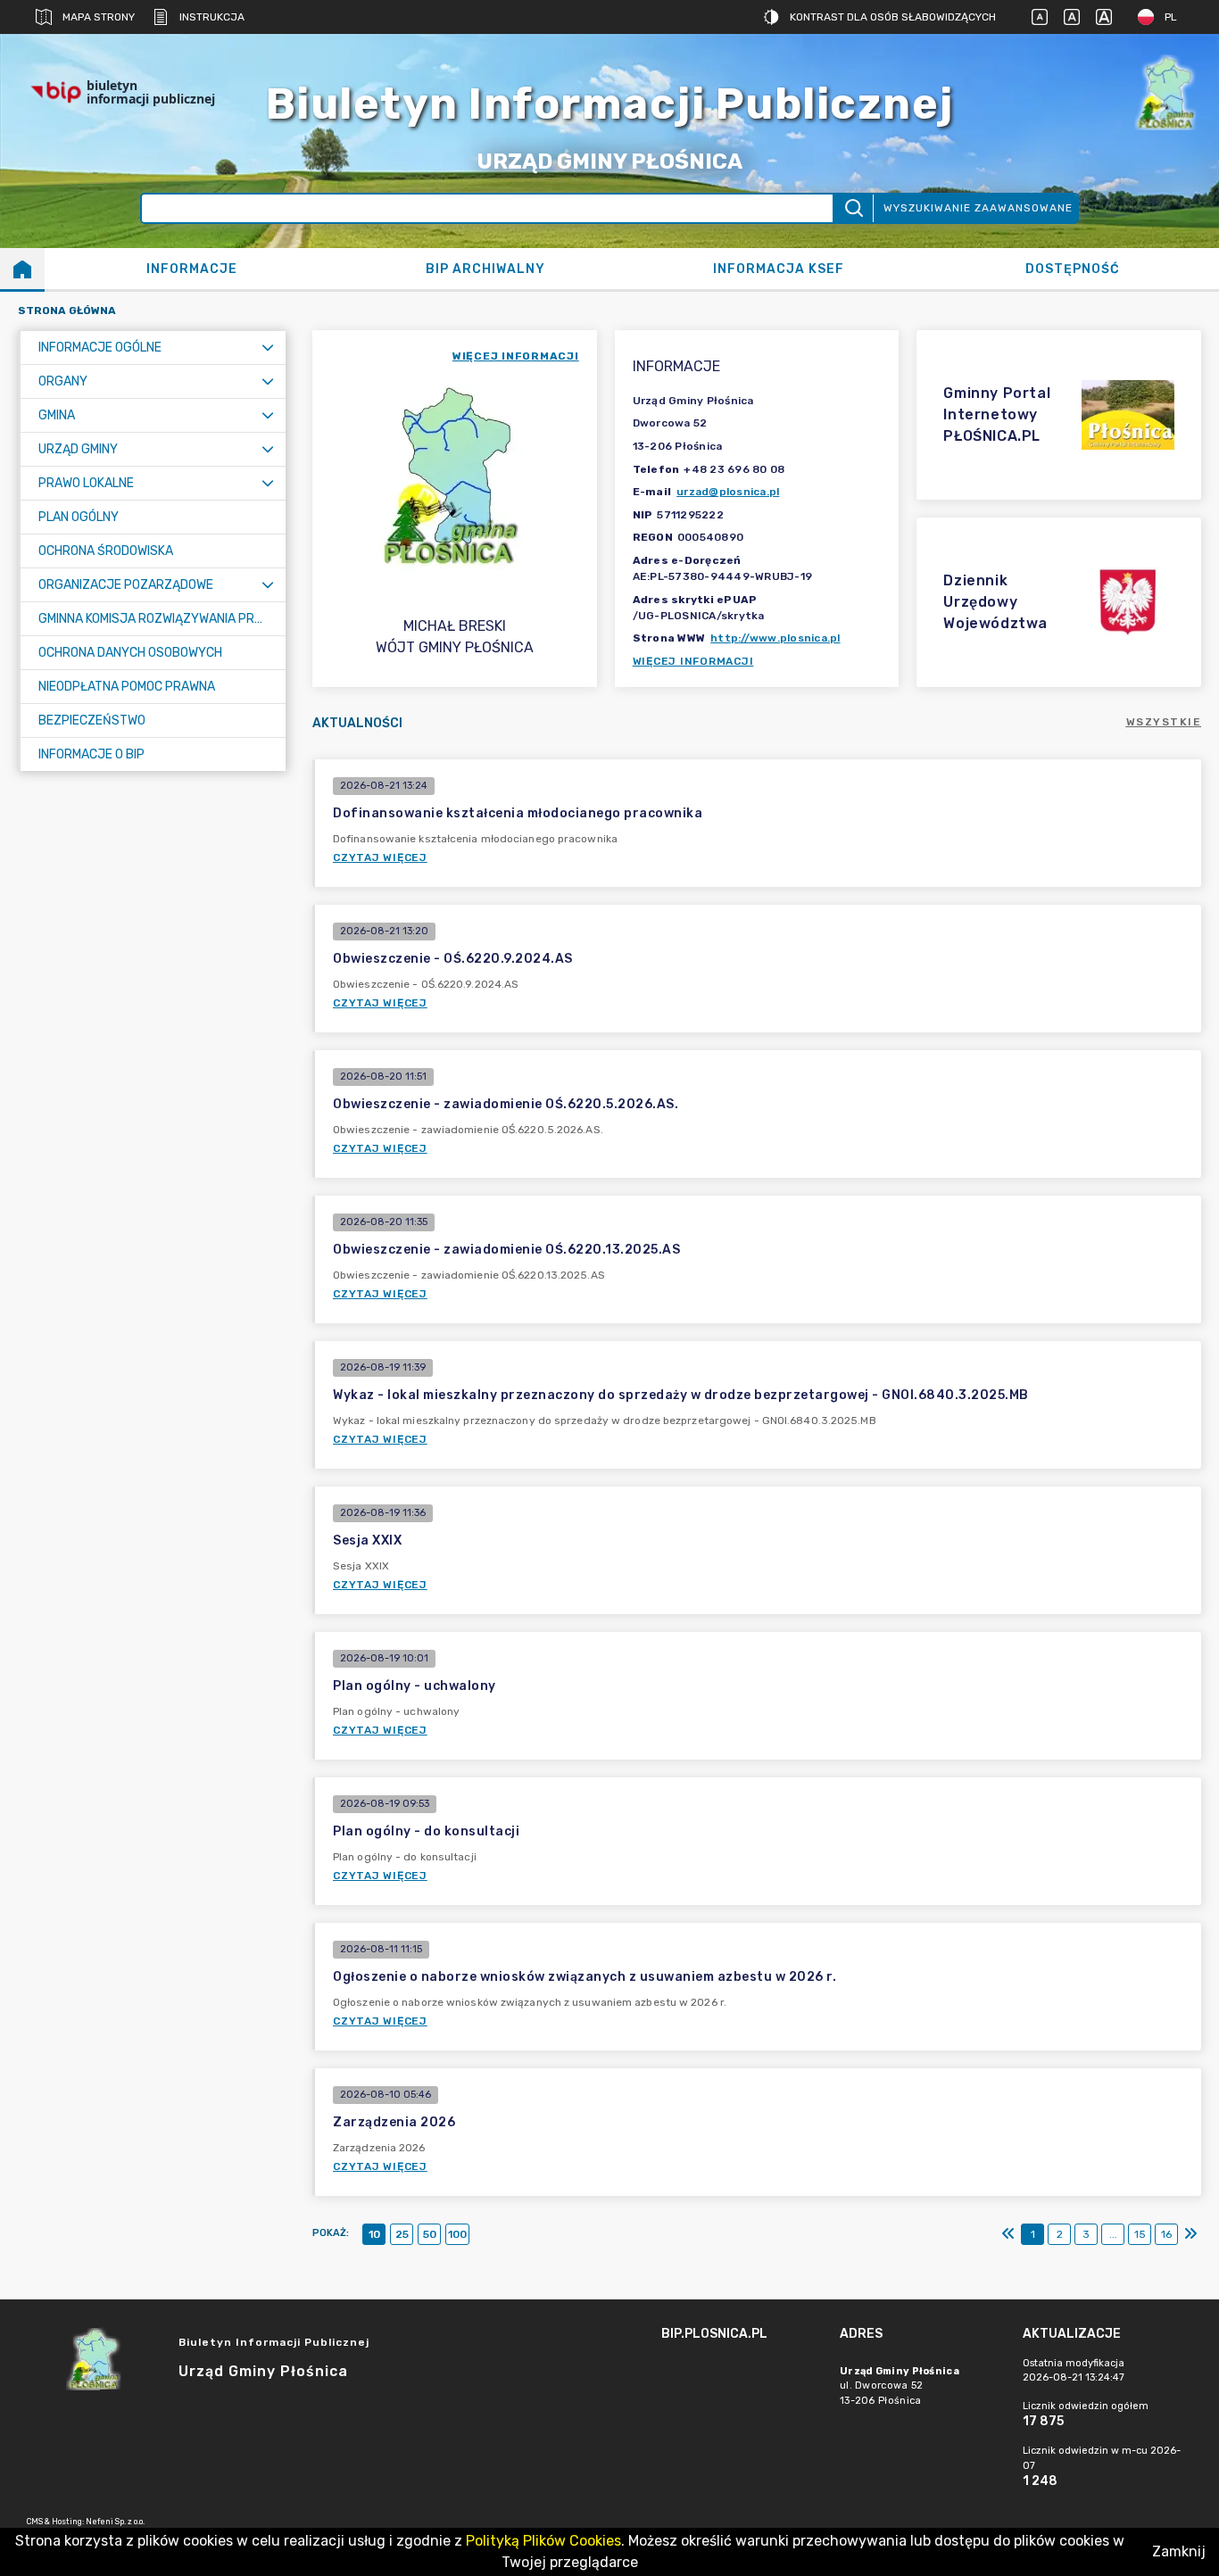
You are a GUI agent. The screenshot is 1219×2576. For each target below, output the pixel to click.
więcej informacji (516, 356)
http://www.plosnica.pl (775, 638)
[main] (742, 2383)
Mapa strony (99, 17)
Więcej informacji (693, 661)
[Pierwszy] (1008, 2234)
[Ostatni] (1190, 2234)
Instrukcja (212, 17)
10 (374, 2234)
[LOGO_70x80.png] (1165, 92)
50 (430, 2234)
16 (1166, 2234)
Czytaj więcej (380, 857)
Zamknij (1179, 2551)
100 (457, 2234)
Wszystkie (1164, 722)
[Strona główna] (22, 269)
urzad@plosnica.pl (728, 492)
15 (1140, 2234)
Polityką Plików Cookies (543, 2541)
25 (402, 2234)
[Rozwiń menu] (268, 348)
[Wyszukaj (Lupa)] (853, 208)
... (1113, 2234)
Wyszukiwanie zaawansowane (978, 208)
